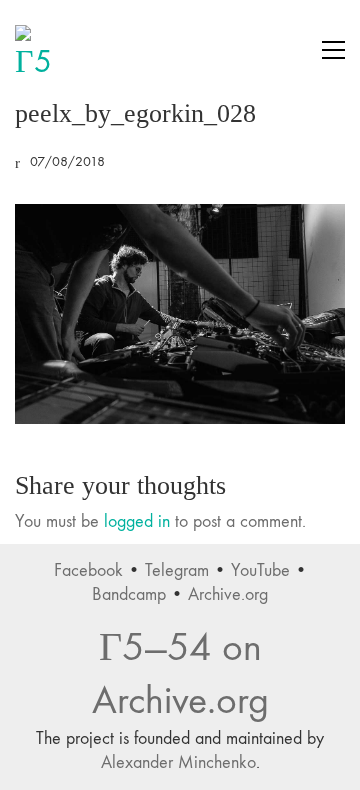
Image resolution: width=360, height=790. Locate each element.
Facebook (88, 570)
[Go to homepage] (40, 50)
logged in (137, 521)
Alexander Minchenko (178, 762)
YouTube (260, 570)
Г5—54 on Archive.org (180, 674)
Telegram (177, 570)
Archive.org (228, 594)
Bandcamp (129, 594)
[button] (333, 50)
